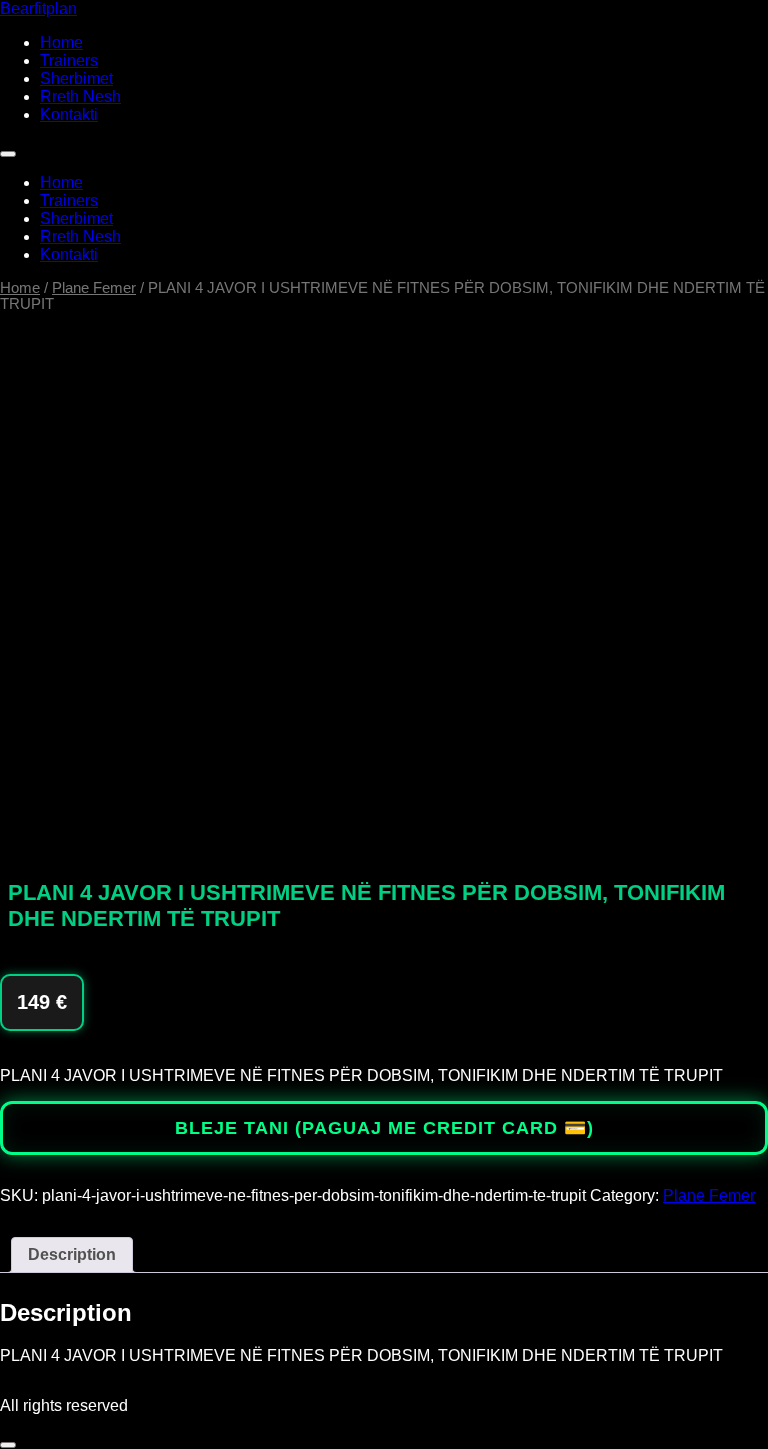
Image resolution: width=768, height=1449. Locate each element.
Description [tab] (72, 1254)
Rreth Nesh (80, 96)
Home (61, 42)
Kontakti (69, 114)
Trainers (69, 60)
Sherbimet (76, 78)
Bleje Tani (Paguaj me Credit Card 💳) (384, 1128)
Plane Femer (94, 288)
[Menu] (8, 154)
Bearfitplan (38, 8)
